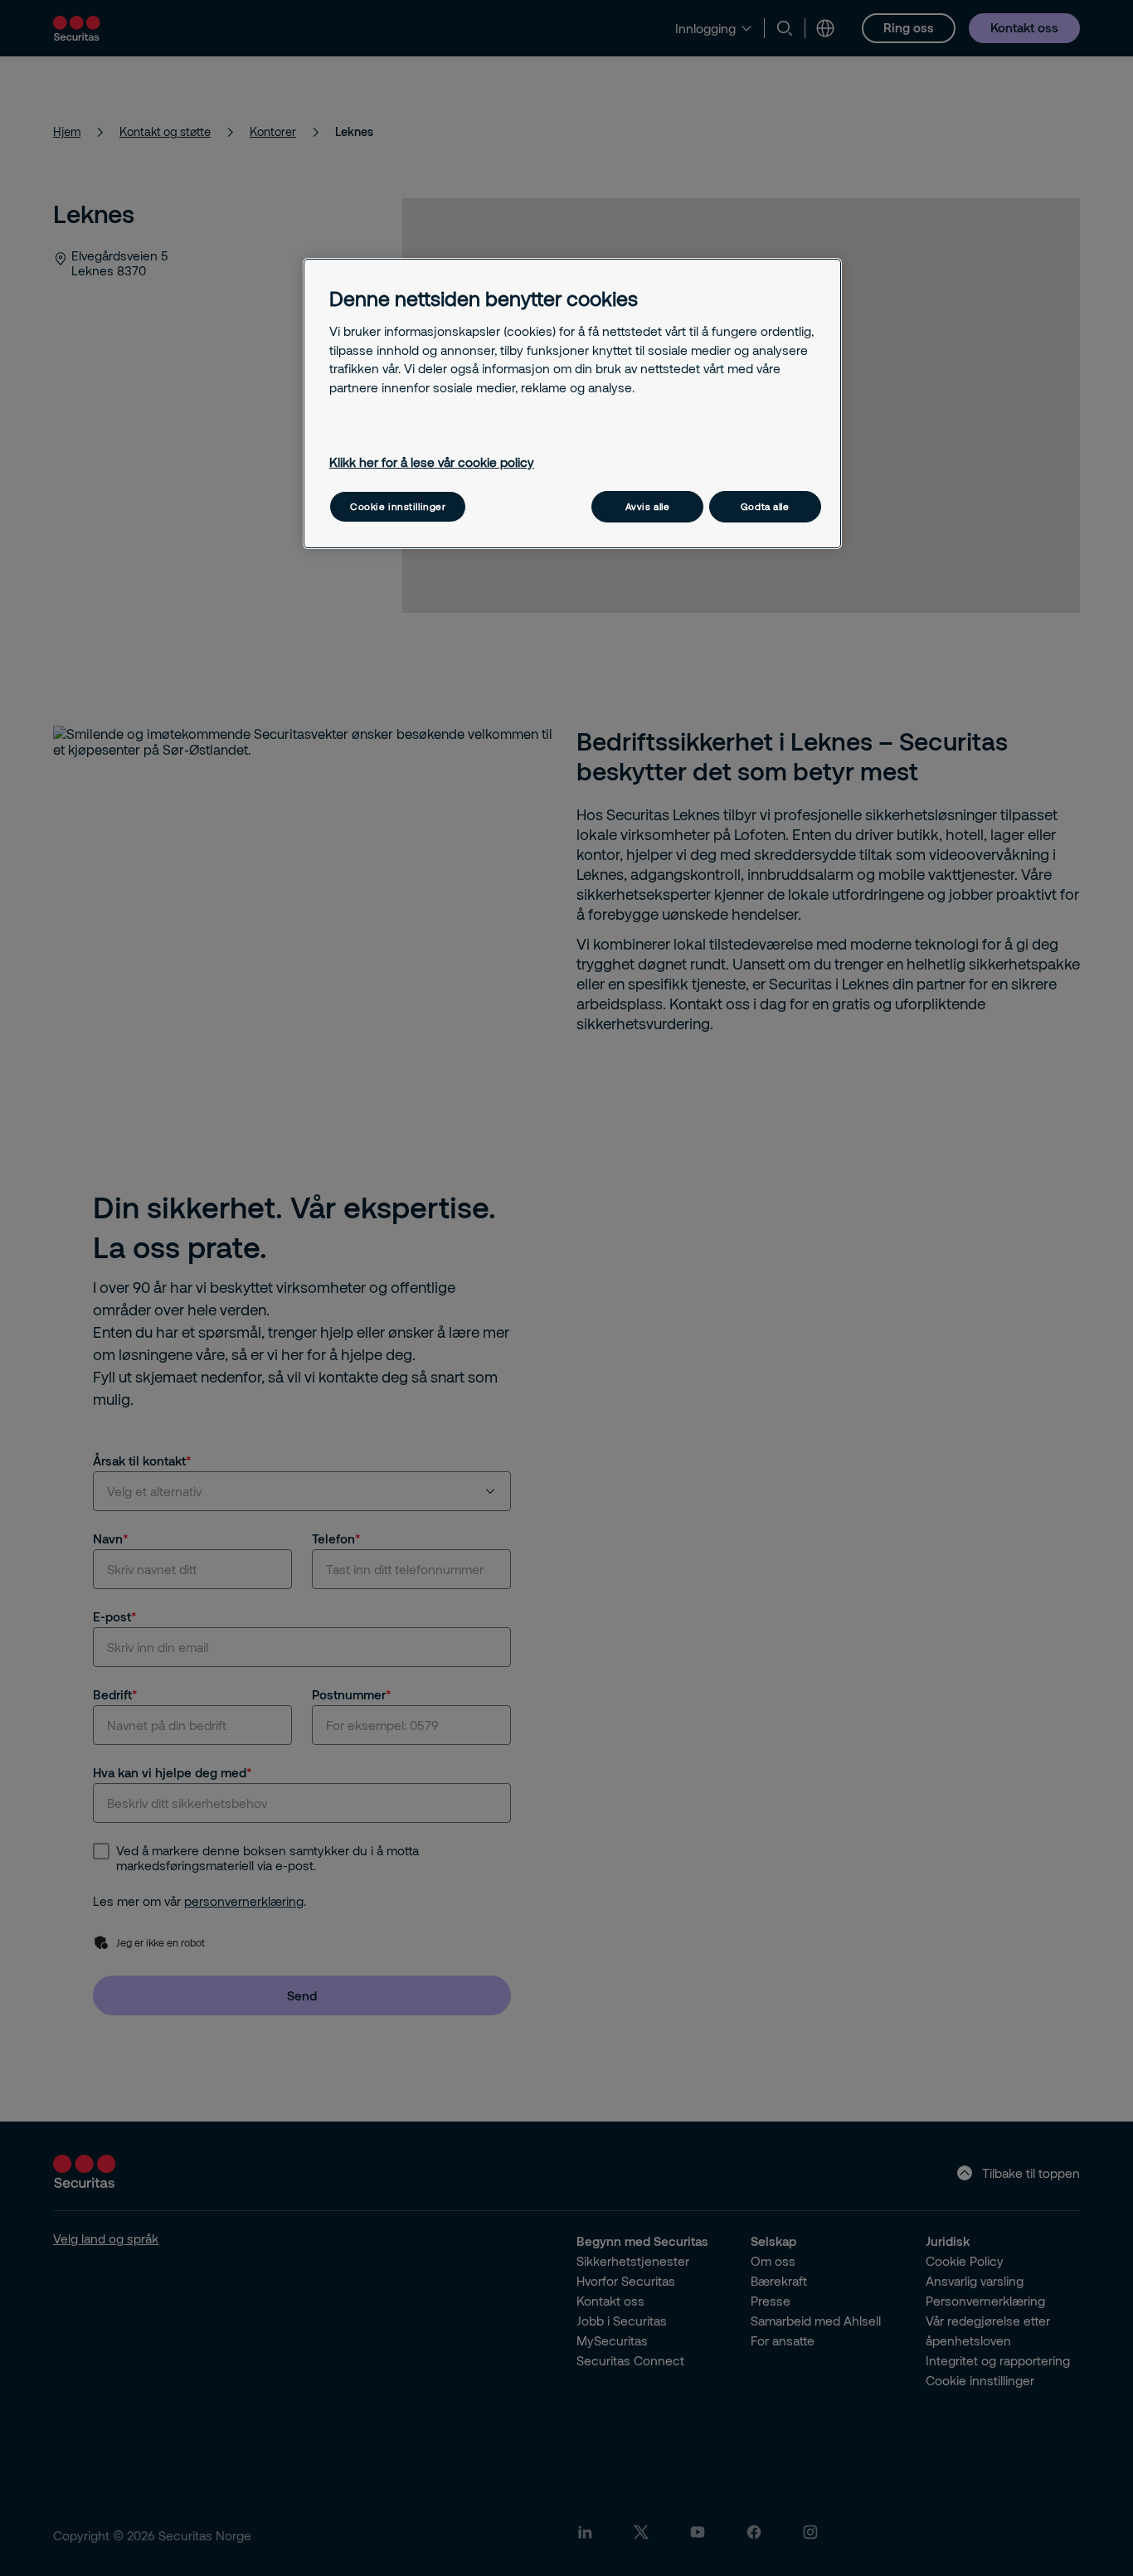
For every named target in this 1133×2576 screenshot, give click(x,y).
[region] (572, 403)
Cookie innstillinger (398, 506)
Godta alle (765, 506)
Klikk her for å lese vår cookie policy (432, 462)
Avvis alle (648, 506)
